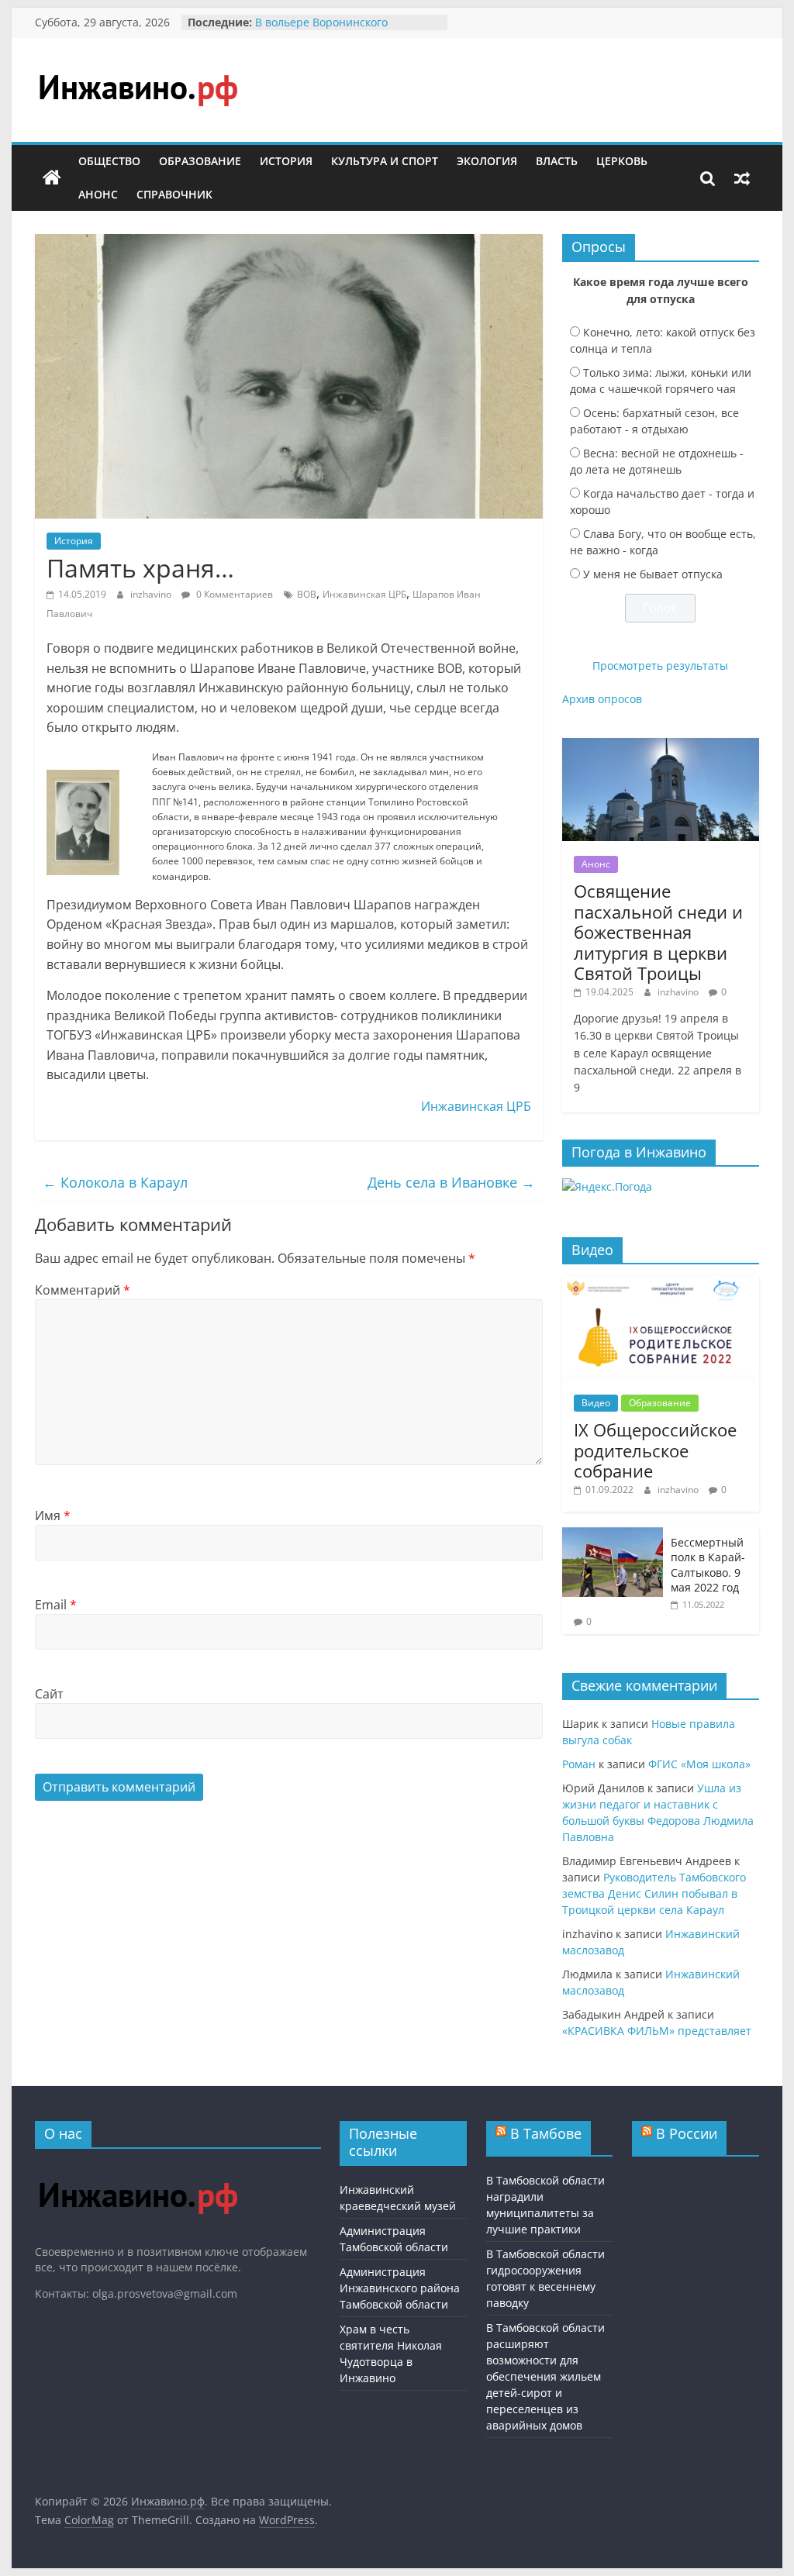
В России (687, 2133)
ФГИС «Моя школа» (699, 1764)
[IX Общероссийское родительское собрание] (661, 1284)
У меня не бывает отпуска (653, 574)
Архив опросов (602, 699)
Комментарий (83, 1290)
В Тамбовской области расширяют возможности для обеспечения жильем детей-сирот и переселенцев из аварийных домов (545, 2376)
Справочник (174, 194)
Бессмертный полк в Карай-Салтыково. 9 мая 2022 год (708, 1565)
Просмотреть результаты (660, 666)
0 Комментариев (233, 594)
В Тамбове (546, 2133)
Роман (579, 1764)
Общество (109, 161)
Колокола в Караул (115, 1182)
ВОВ (307, 594)
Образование (200, 161)
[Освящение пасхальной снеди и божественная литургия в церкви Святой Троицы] (661, 746)
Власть (557, 161)
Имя (53, 1516)
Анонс (98, 194)
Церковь (622, 161)
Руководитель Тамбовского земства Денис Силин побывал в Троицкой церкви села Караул (654, 1893)
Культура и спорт (385, 161)
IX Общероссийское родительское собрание (655, 1450)
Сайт (49, 1694)
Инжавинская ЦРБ (364, 594)
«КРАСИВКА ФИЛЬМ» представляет (657, 2031)
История (286, 161)
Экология (487, 161)
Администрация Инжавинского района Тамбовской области (400, 2288)
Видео (596, 1403)
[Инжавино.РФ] (138, 2168)
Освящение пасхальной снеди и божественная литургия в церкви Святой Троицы (658, 932)
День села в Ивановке (451, 1182)
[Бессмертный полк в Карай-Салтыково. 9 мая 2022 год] (613, 1535)
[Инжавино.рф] (52, 178)
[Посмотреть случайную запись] (742, 178)
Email (56, 1605)
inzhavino (152, 594)
